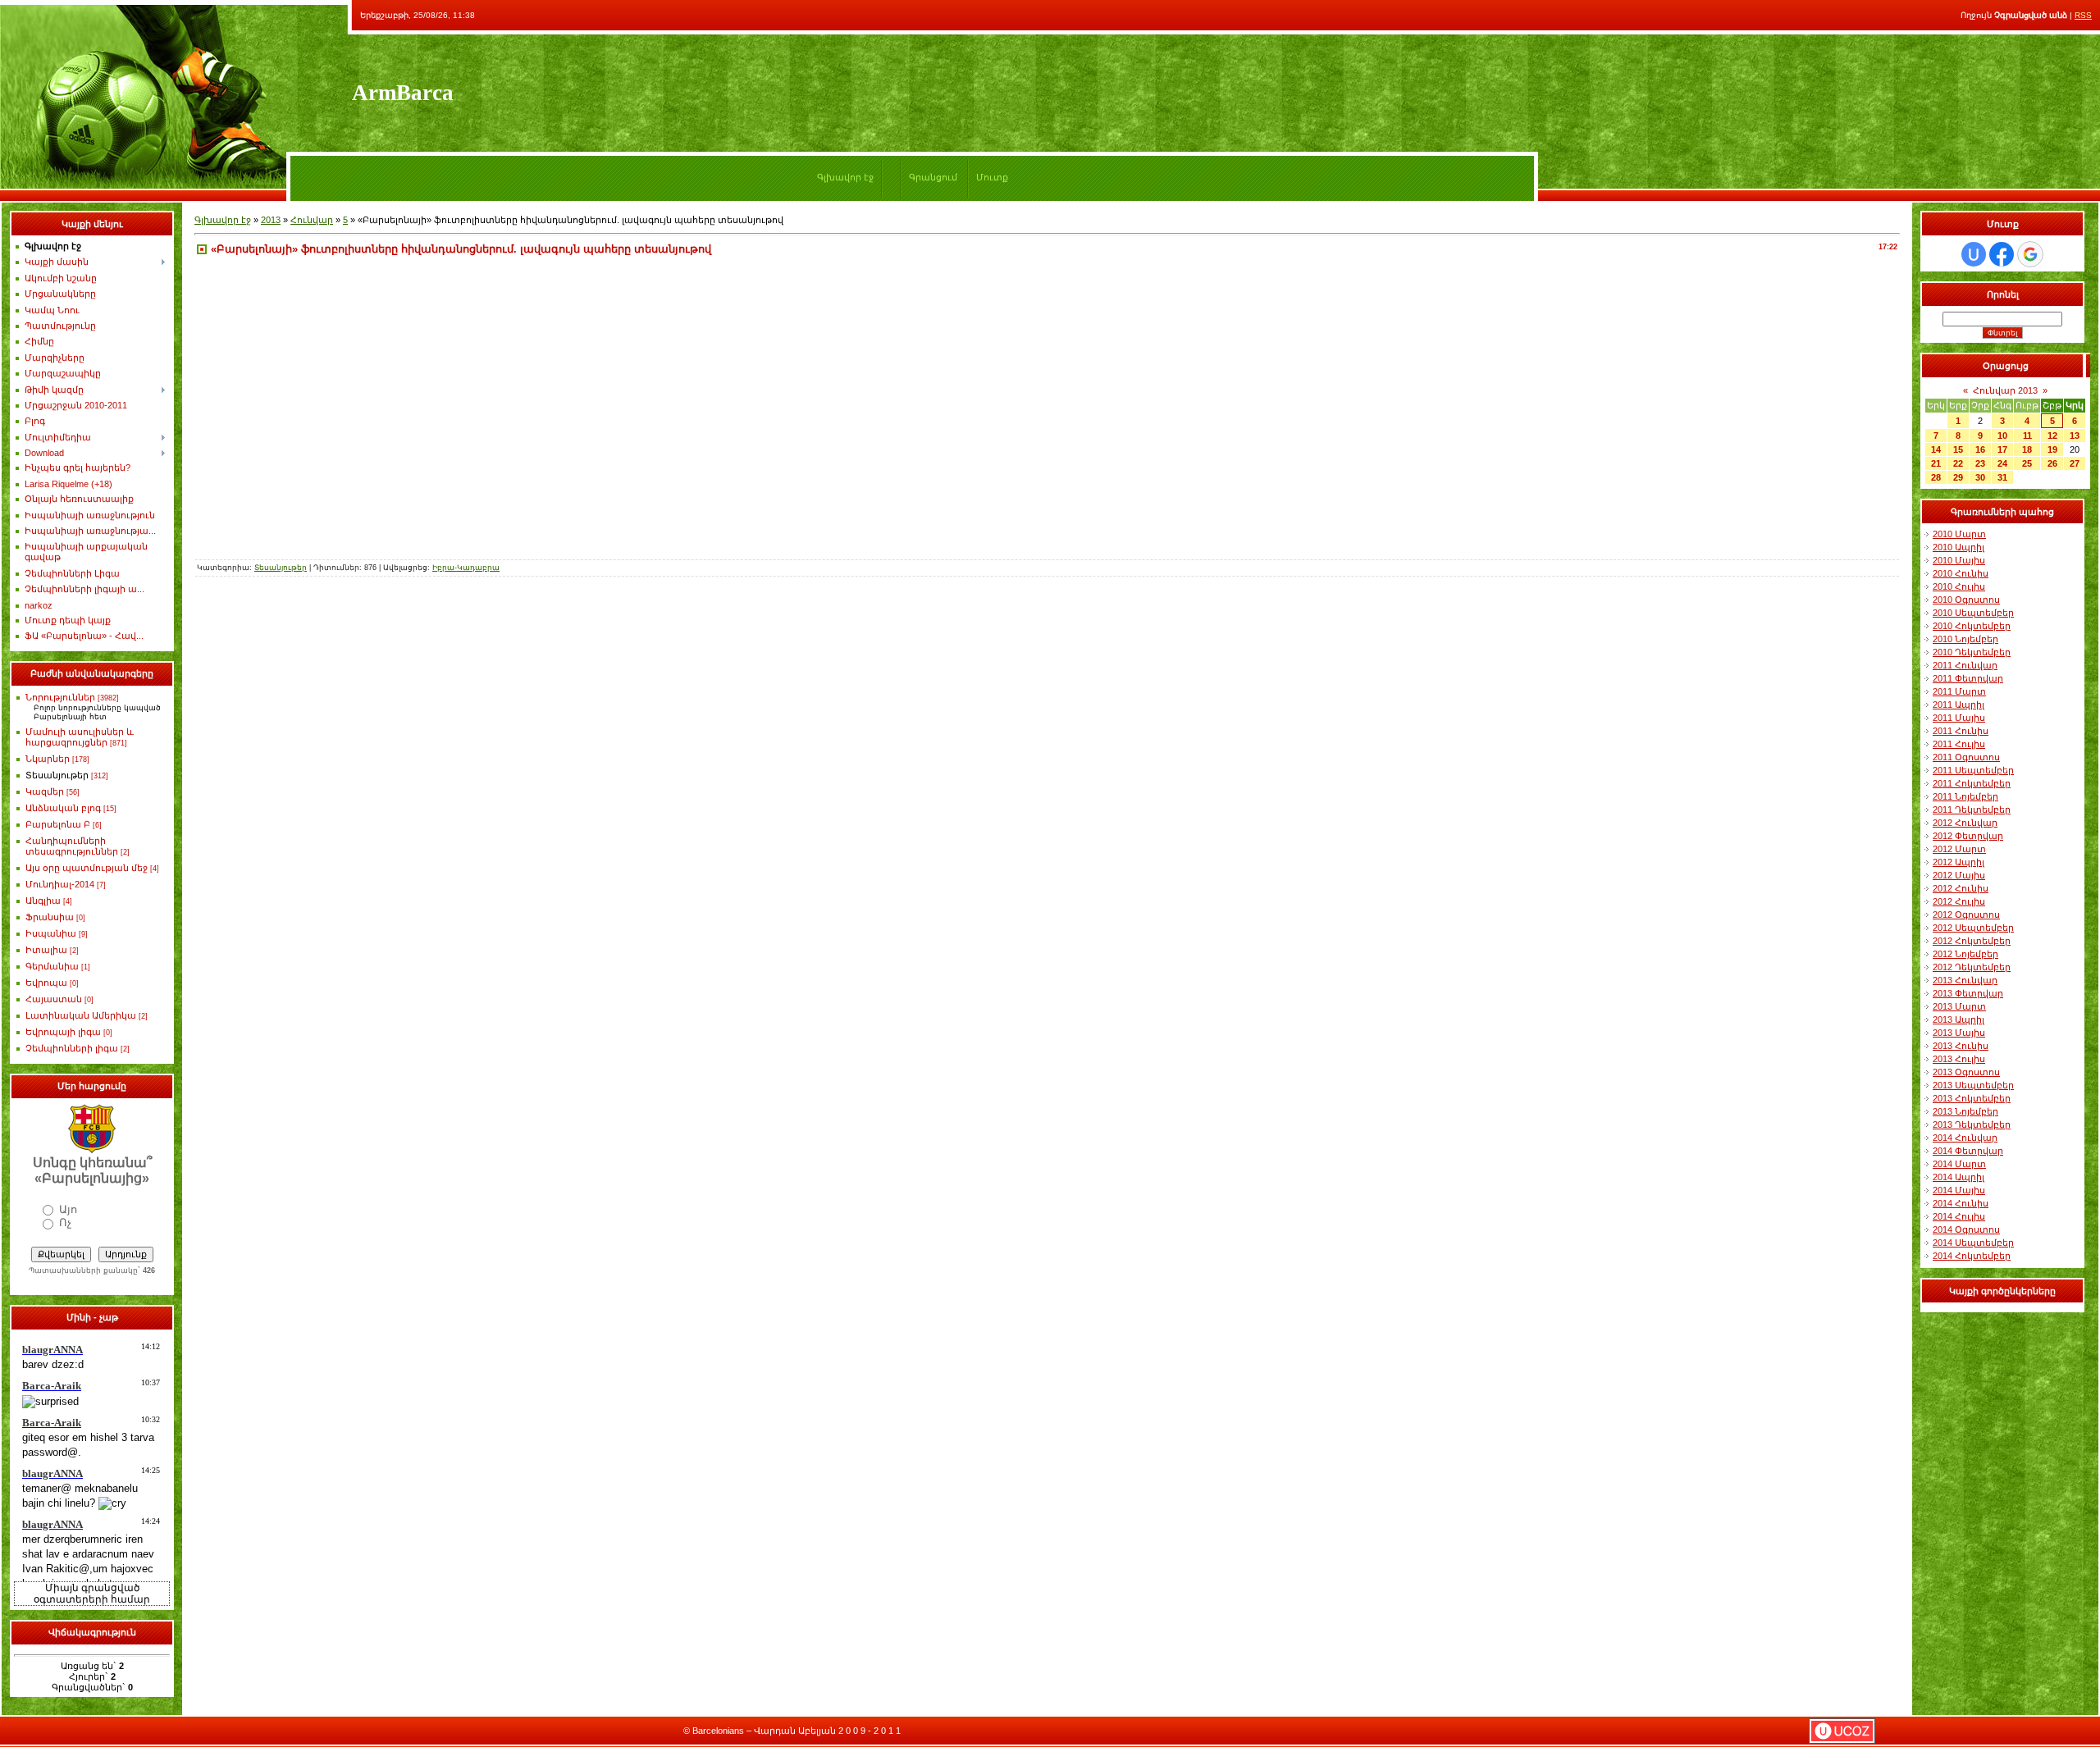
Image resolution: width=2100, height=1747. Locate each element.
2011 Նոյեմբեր (1965, 796)
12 (2052, 436)
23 (1980, 463)
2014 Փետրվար (1968, 1151)
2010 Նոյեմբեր (1965, 639)
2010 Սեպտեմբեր (1973, 613)
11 (2027, 436)
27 (2075, 463)
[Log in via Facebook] (2002, 254)
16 (1980, 449)
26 (2052, 463)
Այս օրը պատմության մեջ (87, 868)
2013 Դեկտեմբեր (1972, 1124)
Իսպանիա (51, 933)
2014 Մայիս (1959, 1190)
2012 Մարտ (1959, 849)
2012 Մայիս (1959, 875)
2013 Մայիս (1959, 1033)
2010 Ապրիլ (1958, 547)
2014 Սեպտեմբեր (1973, 1243)
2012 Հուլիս (1959, 901)
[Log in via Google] (2030, 254)
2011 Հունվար (1965, 665)
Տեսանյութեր (57, 775)
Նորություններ (60, 697)
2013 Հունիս (1961, 1046)
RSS (2083, 15)
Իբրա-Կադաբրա (466, 568)
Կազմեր (45, 791)
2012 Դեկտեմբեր (1972, 967)
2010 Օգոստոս (1966, 600)
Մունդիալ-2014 (60, 884)
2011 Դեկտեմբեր (1972, 810)
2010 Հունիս (1961, 573)
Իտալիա (46, 950)
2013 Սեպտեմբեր (1973, 1085)
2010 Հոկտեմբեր (1972, 626)
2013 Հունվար (1965, 980)
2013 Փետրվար (1968, 993)
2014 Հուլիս (1959, 1216)
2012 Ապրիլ (1958, 862)
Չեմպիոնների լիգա (72, 1048)
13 (2075, 436)
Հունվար (312, 220)
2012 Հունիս (1961, 888)
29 (1958, 477)
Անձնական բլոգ (63, 808)
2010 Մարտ (1959, 534)
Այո (68, 1209)
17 (2002, 449)
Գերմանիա (52, 966)
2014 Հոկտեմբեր (1972, 1256)
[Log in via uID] (1974, 254)
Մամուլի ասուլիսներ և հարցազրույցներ (80, 737)
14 (1936, 449)
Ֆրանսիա (50, 917)
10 (2002, 436)
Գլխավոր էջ (845, 177)
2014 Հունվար (1965, 1138)
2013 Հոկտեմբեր (1972, 1098)
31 (2002, 477)
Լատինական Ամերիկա (81, 1015)
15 (1958, 449)
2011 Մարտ (1959, 691)
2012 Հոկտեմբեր (1972, 941)
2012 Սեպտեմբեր (1973, 928)
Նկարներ (48, 759)
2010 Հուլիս (1959, 586)
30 (1980, 477)
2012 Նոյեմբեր (1965, 954)
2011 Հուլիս (1959, 744)
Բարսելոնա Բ (58, 824)
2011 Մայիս (1959, 718)
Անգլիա (43, 901)
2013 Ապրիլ (1958, 1019)
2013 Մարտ (1959, 1006)
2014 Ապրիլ (1958, 1177)
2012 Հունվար (1965, 823)
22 (1958, 463)
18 (2027, 449)
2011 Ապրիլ (1958, 705)
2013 (271, 220)
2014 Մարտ (1959, 1164)
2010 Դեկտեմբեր (1972, 652)
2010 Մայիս (1959, 560)
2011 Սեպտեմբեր (1973, 770)
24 (2002, 463)
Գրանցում (933, 177)
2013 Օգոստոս (1966, 1072)
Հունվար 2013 (2005, 390)
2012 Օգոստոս (1966, 915)
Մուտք (992, 177)
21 (1936, 463)
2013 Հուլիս (1959, 1059)
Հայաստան (54, 999)
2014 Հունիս (1961, 1203)
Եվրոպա (46, 983)
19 (2052, 449)
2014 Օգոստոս (1966, 1229)
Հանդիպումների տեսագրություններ (72, 846)
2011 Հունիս (1961, 731)
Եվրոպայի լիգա (63, 1032)
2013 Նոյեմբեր (1965, 1111)
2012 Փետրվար (1968, 836)
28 (1936, 477)
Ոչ (65, 1222)
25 (2027, 463)
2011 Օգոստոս (1966, 757)
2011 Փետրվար (1968, 678)
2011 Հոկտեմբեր (1972, 783)
